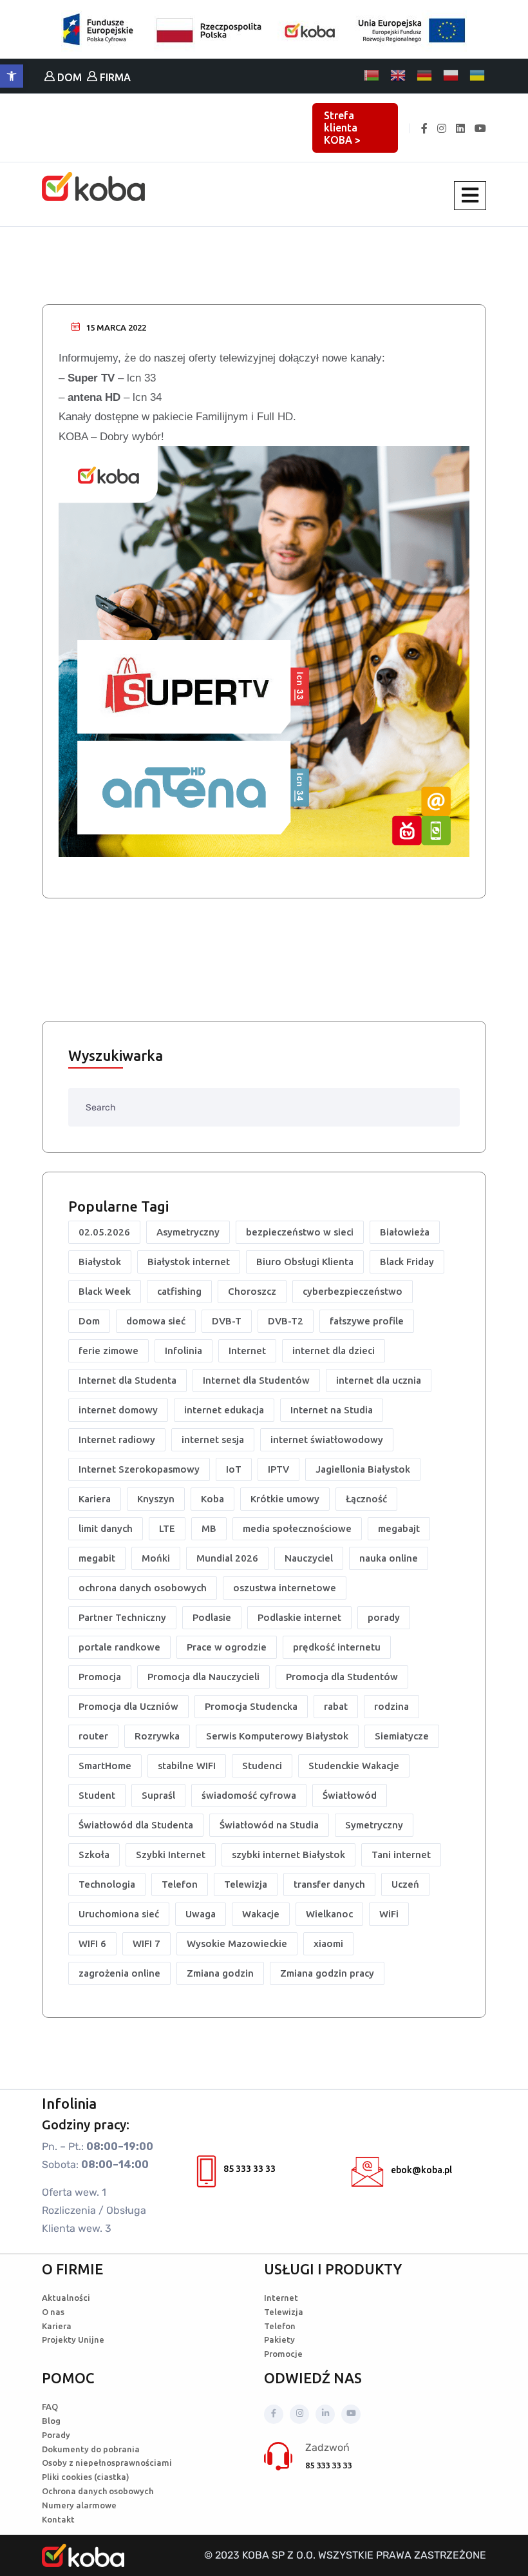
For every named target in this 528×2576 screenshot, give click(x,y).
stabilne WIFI (187, 1766)
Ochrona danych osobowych (98, 2491)
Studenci (262, 1766)
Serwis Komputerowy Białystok (277, 1736)
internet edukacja (224, 1410)
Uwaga (201, 1914)
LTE (167, 1528)
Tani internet (401, 1855)
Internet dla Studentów (256, 1380)
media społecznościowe (297, 1528)
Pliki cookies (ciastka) (86, 2477)
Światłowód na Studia (269, 1825)
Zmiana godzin (220, 1973)
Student (97, 1795)
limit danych (106, 1528)
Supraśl (158, 1795)
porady (384, 1617)
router (93, 1736)
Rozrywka (157, 1736)
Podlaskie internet (299, 1617)
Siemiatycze (402, 1736)
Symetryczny (374, 1825)
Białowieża (405, 1232)
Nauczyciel (309, 1558)
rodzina (391, 1706)
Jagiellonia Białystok (363, 1469)
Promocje (283, 2354)
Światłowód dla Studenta (136, 1825)
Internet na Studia (332, 1410)
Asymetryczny (188, 1232)
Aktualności (66, 2298)
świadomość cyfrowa (249, 1795)
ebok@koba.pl (421, 2170)
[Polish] (451, 75)
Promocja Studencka (251, 1706)
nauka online (389, 1558)
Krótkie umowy (285, 1499)
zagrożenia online (119, 1973)
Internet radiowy (117, 1439)
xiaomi (328, 1943)
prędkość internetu (337, 1647)
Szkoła (94, 1855)
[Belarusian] (372, 75)
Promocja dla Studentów (342, 1677)
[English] (399, 75)
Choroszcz (252, 1291)
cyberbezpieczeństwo (353, 1291)
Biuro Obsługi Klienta (305, 1262)
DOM (68, 77)
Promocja (100, 1677)
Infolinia (184, 1351)
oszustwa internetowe (285, 1588)
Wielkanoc (329, 1914)
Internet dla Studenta (127, 1380)
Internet (247, 1351)
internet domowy (118, 1410)
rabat (336, 1706)
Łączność (366, 1499)
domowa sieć (156, 1321)
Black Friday (407, 1262)
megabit (97, 1558)
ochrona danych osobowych (143, 1588)
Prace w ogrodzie (227, 1647)
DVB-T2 (286, 1321)
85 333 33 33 (250, 2169)
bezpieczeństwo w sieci (300, 1232)
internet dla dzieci (334, 1351)
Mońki (156, 1558)
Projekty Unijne (73, 2339)
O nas (53, 2312)
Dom (89, 1321)
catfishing (179, 1291)
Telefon (180, 1884)
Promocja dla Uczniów (128, 1706)
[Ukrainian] (478, 75)
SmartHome (105, 1766)
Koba (212, 1499)
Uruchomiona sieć (119, 1914)
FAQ (50, 2407)
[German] (425, 75)
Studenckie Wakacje (354, 1766)
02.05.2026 (104, 1232)
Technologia (107, 1884)
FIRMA (114, 77)
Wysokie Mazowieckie (237, 1943)
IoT (234, 1469)
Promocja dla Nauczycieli (203, 1677)
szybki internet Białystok (288, 1855)
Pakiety (279, 2339)
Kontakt (58, 2519)
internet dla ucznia (379, 1380)
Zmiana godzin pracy (327, 1973)
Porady (56, 2435)
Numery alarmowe (79, 2505)
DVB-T (227, 1321)
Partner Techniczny (122, 1617)
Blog (51, 2421)
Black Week (105, 1291)
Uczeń (405, 1884)
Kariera (95, 1499)
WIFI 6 (92, 1943)
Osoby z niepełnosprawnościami (107, 2463)
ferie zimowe (108, 1351)
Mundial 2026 (227, 1558)
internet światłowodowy (327, 1439)
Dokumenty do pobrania (91, 2449)
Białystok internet (189, 1262)
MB (209, 1528)
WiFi (389, 1914)
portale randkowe (119, 1647)
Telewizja (246, 1884)
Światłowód (350, 1795)
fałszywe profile (367, 1321)
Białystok (100, 1262)
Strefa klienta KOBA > (342, 128)
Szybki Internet (171, 1855)
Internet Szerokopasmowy (139, 1469)
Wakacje (261, 1914)
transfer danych (329, 1884)
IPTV (278, 1469)
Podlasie (212, 1617)
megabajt (399, 1528)
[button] (12, 76)
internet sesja (213, 1439)
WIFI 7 (146, 1943)
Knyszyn (156, 1499)
